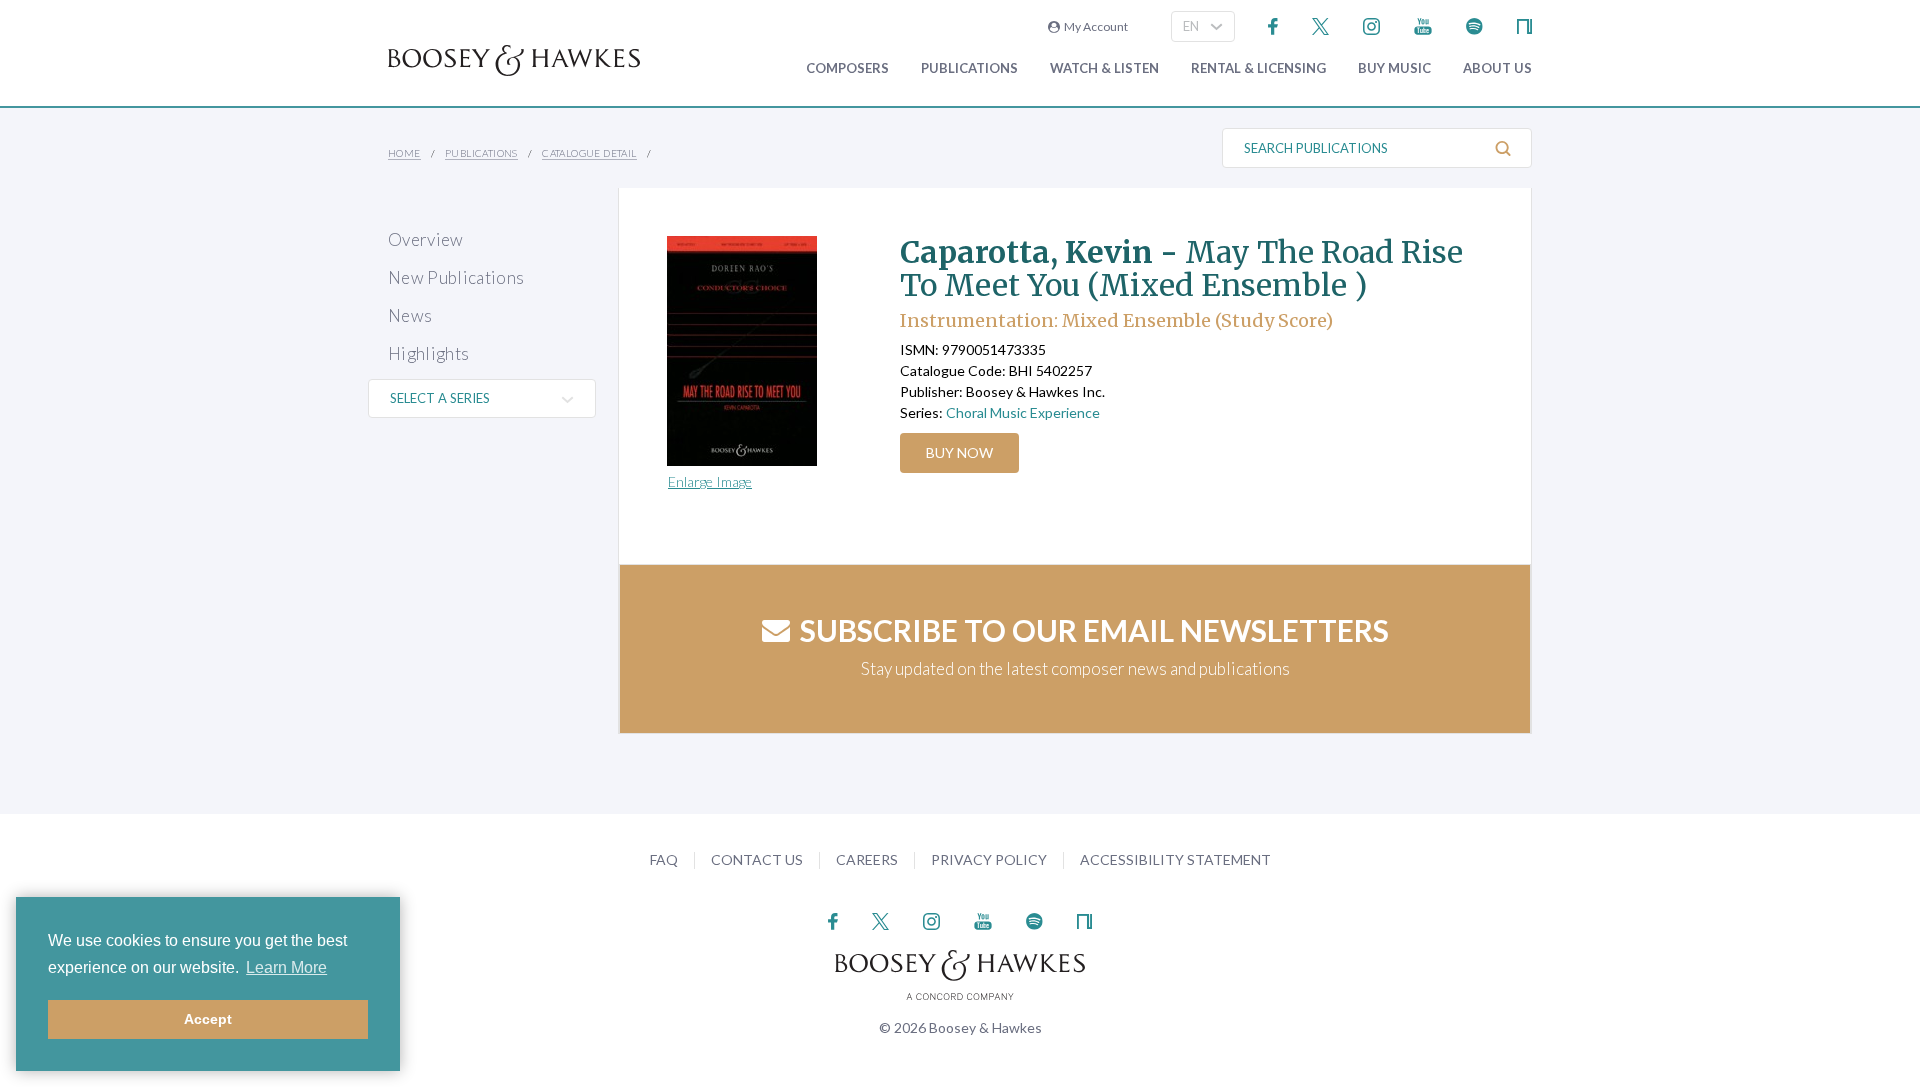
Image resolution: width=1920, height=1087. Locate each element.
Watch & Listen (1104, 68)
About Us (1497, 68)
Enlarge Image (710, 481)
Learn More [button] (286, 967)
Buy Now (959, 452)
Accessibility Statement (1175, 859)
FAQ (664, 859)
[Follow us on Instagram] (1371, 24)
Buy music (1394, 68)
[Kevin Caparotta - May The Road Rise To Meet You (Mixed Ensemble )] (764, 351)
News (410, 315)
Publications (969, 68)
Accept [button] (208, 1019)
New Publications (456, 277)
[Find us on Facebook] (1273, 24)
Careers (867, 859)
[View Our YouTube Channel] (1423, 24)
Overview (426, 239)
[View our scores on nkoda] (1524, 24)
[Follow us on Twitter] (1320, 24)
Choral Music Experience (1023, 412)
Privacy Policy (989, 859)
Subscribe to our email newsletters (1094, 630)
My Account (1094, 26)
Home (404, 153)
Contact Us (757, 859)
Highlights (428, 353)
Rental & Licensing (1258, 68)
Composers (847, 68)
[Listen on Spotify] (1474, 24)
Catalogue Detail (589, 153)
